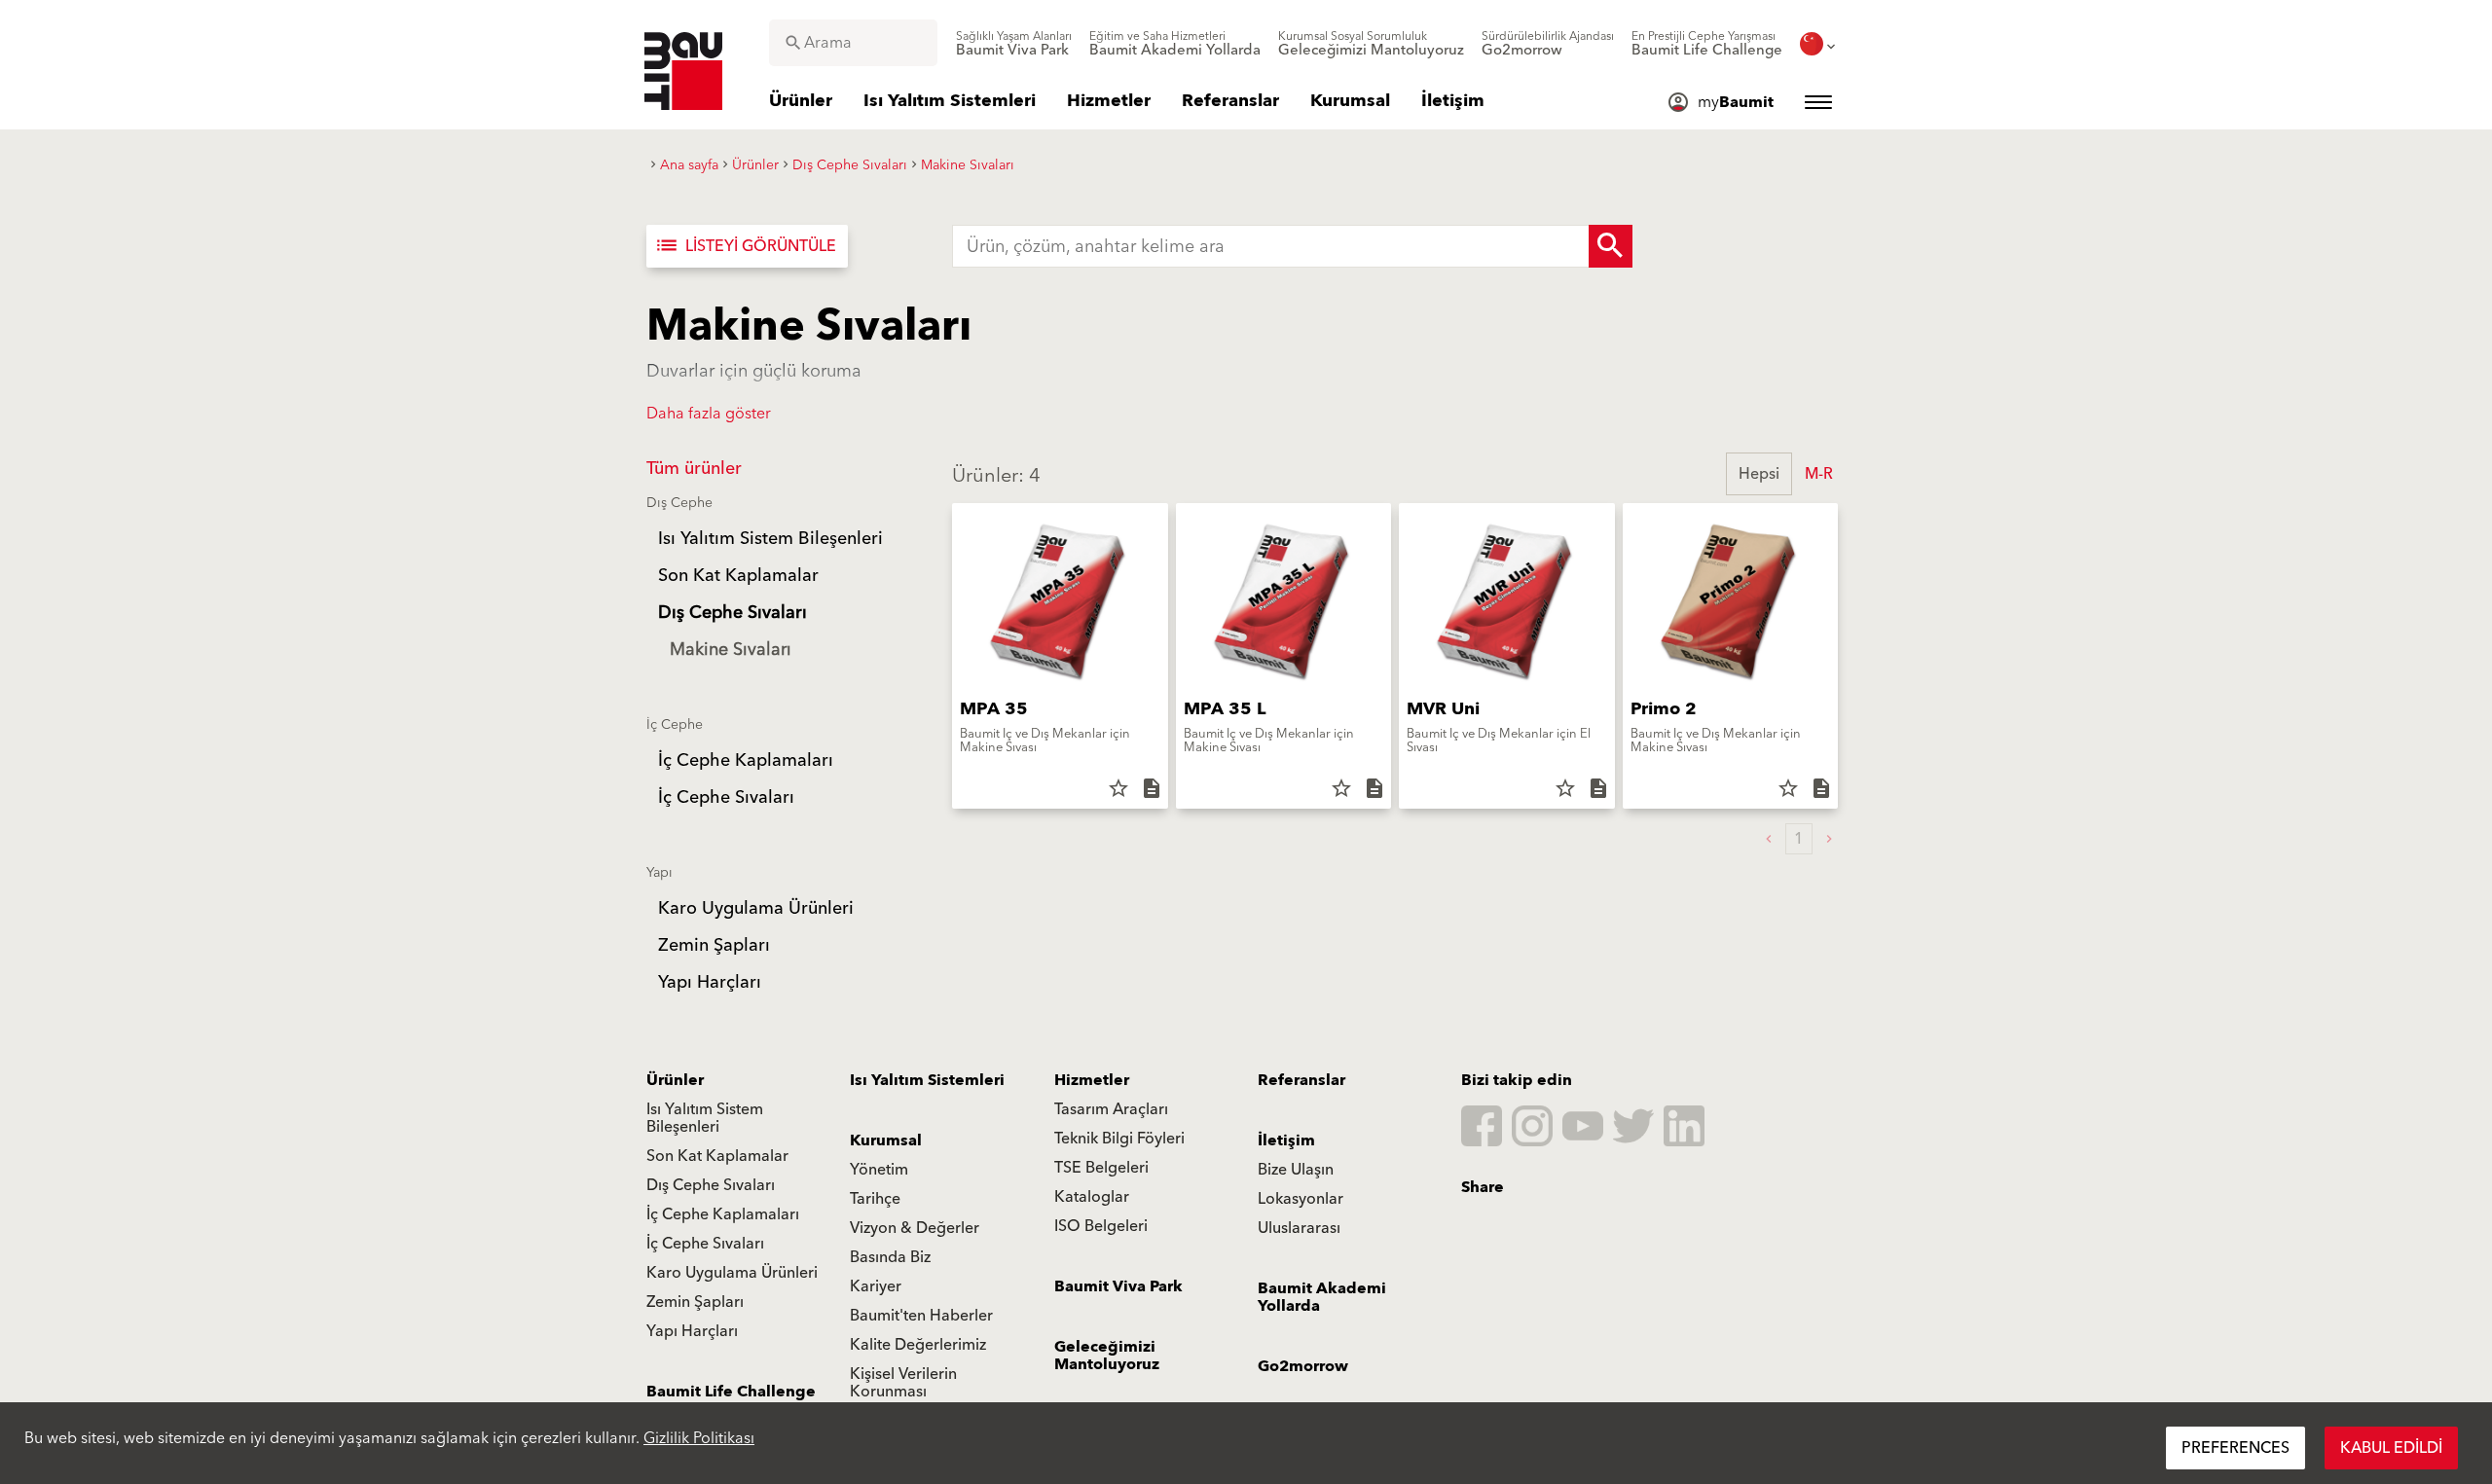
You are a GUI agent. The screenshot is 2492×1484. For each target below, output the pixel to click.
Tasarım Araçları (1111, 1109)
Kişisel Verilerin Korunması (903, 1383)
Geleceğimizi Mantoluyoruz (1107, 1356)
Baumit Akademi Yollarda (1322, 1297)
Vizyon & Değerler (915, 1228)
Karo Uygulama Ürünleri (732, 1273)
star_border (1118, 788)
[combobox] (853, 43)
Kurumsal (886, 1140)
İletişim (1286, 1140)
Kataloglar (1092, 1197)
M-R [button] (1819, 474)
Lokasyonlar (1301, 1199)
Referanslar (1301, 1080)
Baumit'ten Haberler (921, 1316)
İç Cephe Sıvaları (705, 1244)
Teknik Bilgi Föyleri (1119, 1139)
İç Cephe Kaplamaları (723, 1214)
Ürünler (675, 1080)
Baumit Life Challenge (731, 1392)
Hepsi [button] (1759, 474)
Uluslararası (1299, 1228)
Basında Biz (890, 1257)
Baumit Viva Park (1118, 1286)
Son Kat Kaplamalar (717, 1156)
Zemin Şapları (695, 1302)
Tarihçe (875, 1199)
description (1152, 788)
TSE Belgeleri (1101, 1168)
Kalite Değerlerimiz (918, 1345)
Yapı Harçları (692, 1331)
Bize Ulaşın (1296, 1170)
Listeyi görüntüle (745, 246)
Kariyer (876, 1286)
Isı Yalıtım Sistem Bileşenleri (705, 1118)
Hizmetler (1092, 1080)
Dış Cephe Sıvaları (711, 1185)
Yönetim (879, 1170)
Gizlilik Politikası (699, 1438)
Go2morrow (1303, 1366)
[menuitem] (1014, 44)
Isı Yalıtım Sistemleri (927, 1080)
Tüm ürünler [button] (694, 469)
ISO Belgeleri (1101, 1226)
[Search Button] (1611, 246)
